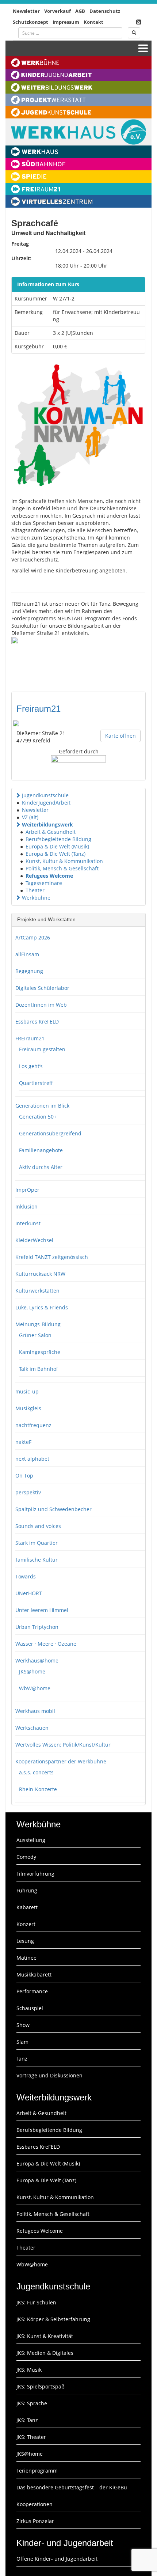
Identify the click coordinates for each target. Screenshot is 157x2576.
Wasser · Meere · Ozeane (46, 1644)
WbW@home (35, 1688)
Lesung (25, 1941)
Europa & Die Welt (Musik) (57, 846)
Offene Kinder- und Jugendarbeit (57, 2559)
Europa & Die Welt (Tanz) (55, 854)
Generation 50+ (38, 1117)
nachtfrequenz (33, 1425)
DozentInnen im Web (41, 1005)
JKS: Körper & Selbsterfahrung (53, 2319)
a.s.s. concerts (36, 1772)
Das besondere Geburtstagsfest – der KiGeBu (72, 2487)
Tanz (22, 2059)
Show (23, 2025)
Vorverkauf (58, 11)
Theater (35, 890)
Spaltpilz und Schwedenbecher (53, 1509)
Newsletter (26, 11)
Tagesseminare (44, 883)
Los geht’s (31, 1066)
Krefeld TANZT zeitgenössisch (52, 1257)
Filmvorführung (35, 1874)
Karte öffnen (120, 736)
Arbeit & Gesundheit (51, 832)
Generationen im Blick (42, 1106)
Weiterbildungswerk (47, 824)
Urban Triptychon (37, 1627)
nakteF (23, 1442)
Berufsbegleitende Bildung (58, 839)
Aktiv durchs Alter (41, 1167)
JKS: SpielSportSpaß (41, 2386)
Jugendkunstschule (45, 795)
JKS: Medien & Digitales (45, 2353)
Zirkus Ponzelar (35, 2521)
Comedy (26, 1857)
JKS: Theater (31, 2437)
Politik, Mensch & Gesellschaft (62, 868)
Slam (22, 2042)
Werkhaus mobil (35, 1711)
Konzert (26, 1924)
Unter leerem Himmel (42, 1610)
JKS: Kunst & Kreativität (45, 2336)
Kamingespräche (40, 1352)
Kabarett (27, 1907)
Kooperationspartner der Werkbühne (61, 1761)
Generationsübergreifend (50, 1133)
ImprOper (27, 1190)
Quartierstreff (36, 1083)
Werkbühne (36, 898)
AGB (80, 11)
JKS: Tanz (27, 2420)
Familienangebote (41, 1150)
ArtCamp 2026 (33, 937)
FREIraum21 (30, 1038)
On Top (24, 1476)
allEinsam (27, 954)
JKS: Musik (29, 2370)
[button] (18, 795)
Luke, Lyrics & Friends (42, 1307)
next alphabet (32, 1459)
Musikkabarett (34, 1974)
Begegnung (29, 971)
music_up (27, 1391)
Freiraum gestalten (42, 1049)
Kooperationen (35, 2504)
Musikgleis (28, 1408)
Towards (26, 1576)
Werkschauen (32, 1728)
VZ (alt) (30, 817)
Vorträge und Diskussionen (49, 2075)
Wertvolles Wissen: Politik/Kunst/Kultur (63, 1745)
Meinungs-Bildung (38, 1324)
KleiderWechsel (34, 1240)
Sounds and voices (38, 1526)
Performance (32, 1991)
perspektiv (28, 1492)
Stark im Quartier (37, 1543)
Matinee (26, 1958)
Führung (27, 1890)
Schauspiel (30, 2008)
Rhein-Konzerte (38, 1789)
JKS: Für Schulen (36, 2302)
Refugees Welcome (49, 876)
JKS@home (32, 1671)
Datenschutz (105, 11)
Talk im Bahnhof (39, 1369)
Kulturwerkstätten (37, 1291)
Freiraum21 (39, 709)
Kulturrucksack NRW (40, 1274)
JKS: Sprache (32, 2403)
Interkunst (28, 1223)
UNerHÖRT (29, 1593)
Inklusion (26, 1206)
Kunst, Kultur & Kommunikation (64, 861)
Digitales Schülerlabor (42, 988)
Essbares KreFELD (37, 1022)
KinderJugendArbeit (46, 803)
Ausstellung (31, 1840)
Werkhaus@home (37, 1660)
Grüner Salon (35, 1335)
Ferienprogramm (37, 2471)
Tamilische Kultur (37, 1560)
